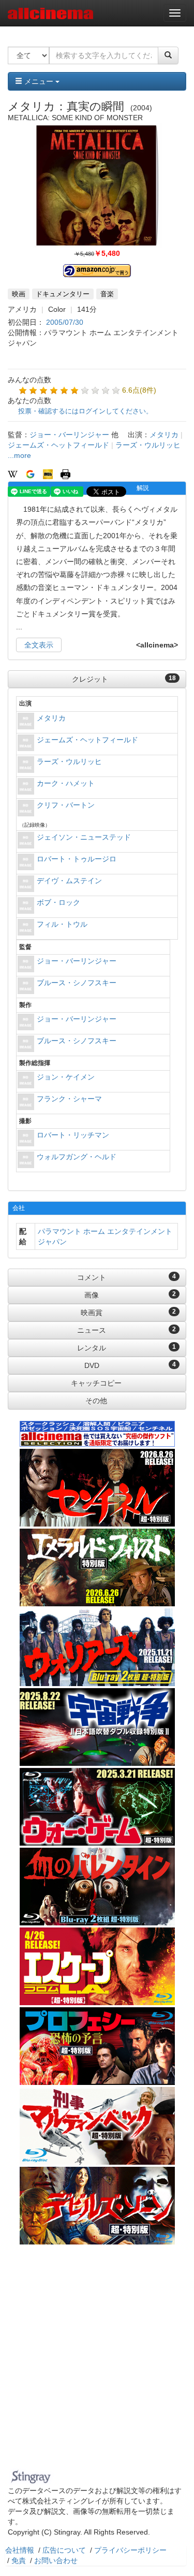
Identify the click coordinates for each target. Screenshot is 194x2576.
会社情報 (20, 2550)
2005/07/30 (65, 322)
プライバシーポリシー (130, 2550)
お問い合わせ (56, 2560)
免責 (19, 2560)
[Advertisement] (97, 2363)
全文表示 (39, 645)
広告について (64, 2550)
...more (19, 455)
